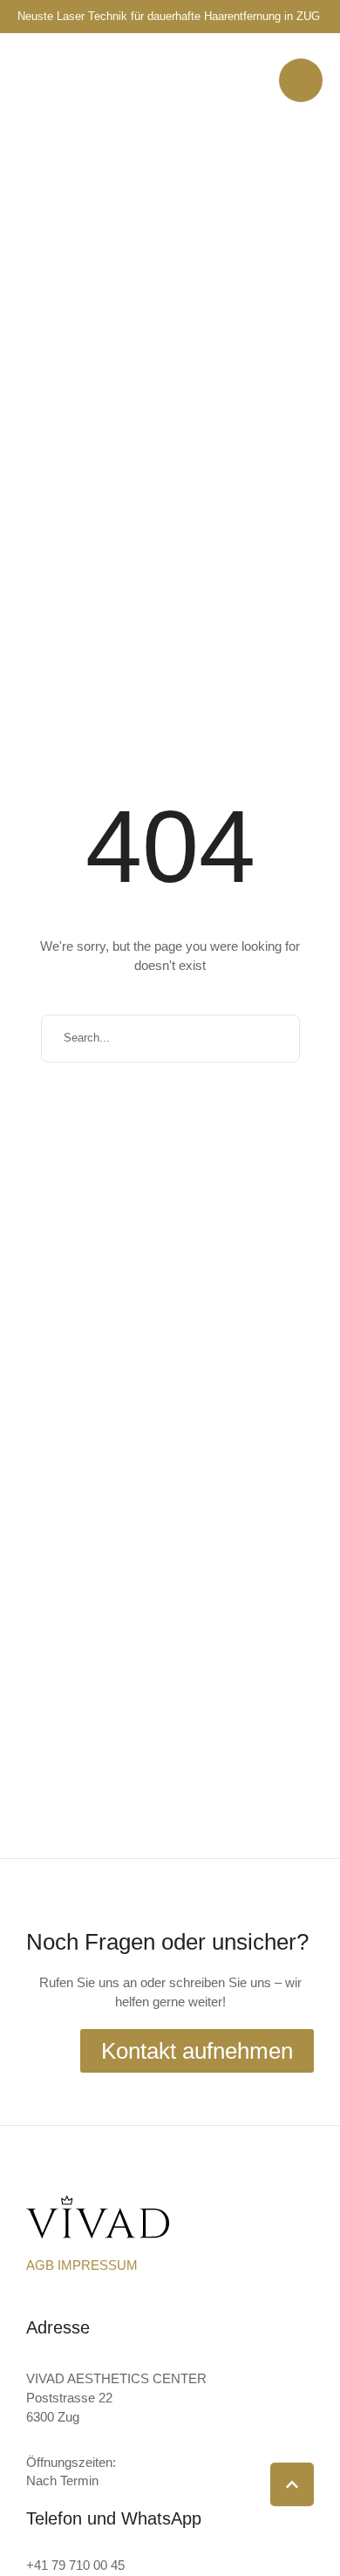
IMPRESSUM (98, 2265)
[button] (301, 80)
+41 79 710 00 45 (75, 2565)
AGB (42, 2265)
